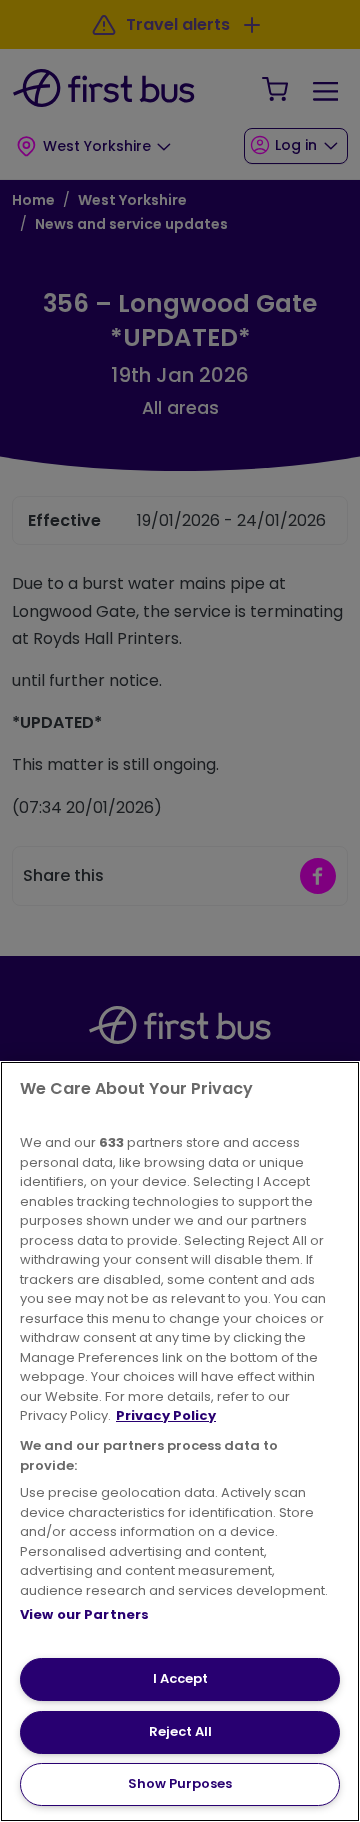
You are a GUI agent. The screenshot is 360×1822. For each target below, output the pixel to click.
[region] (180, 1441)
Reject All (180, 1731)
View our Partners (84, 1614)
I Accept (180, 1678)
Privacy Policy (166, 1415)
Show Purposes (180, 1783)
